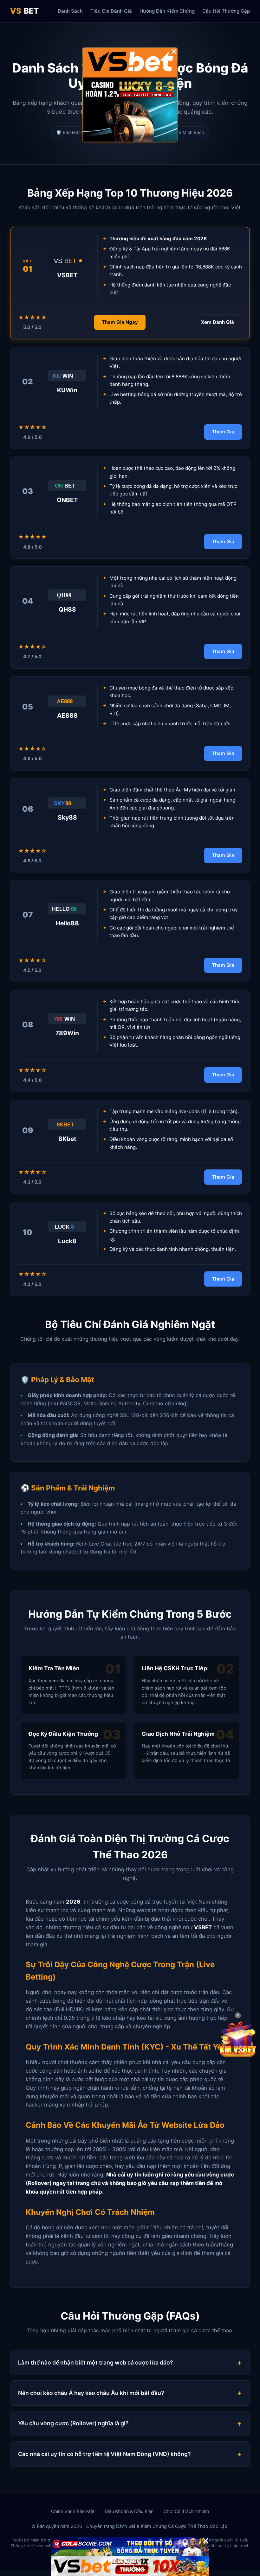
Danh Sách (70, 11)
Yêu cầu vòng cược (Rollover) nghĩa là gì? (73, 2423)
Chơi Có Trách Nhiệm (186, 2511)
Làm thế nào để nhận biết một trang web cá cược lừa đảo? (96, 2362)
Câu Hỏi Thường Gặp (226, 11)
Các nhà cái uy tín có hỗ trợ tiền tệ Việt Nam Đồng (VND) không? (104, 2454)
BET (24, 11)
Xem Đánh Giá (218, 322)
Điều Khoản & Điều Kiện (129, 2511)
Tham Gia (223, 432)
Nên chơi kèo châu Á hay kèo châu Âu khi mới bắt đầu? (91, 2393)
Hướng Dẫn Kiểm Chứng (167, 11)
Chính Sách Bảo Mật (73, 2511)
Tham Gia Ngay (120, 322)
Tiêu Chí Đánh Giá (111, 11)
